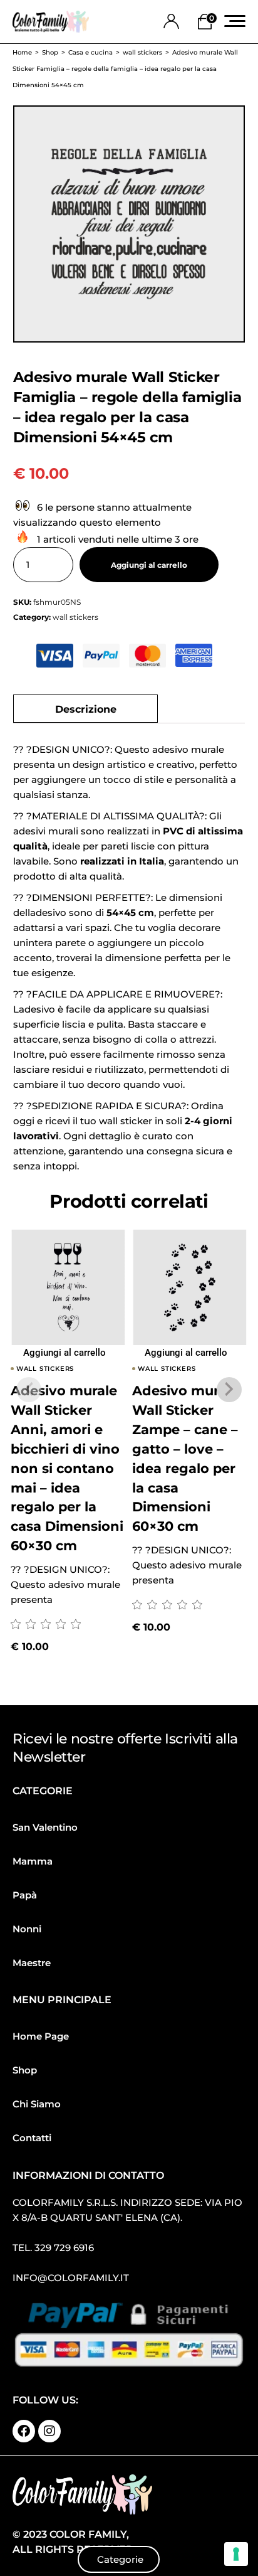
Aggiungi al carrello (149, 565)
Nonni (27, 1929)
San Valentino (45, 1827)
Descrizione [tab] (86, 709)
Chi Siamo (37, 2104)
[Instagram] (49, 2431)
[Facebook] (24, 2431)
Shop (25, 2070)
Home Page (41, 2036)
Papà (25, 1895)
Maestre (32, 1963)
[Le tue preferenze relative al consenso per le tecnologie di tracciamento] (236, 2554)
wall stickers (75, 617)
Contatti (32, 2138)
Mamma (33, 1861)
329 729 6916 (64, 2248)
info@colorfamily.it (71, 2278)
